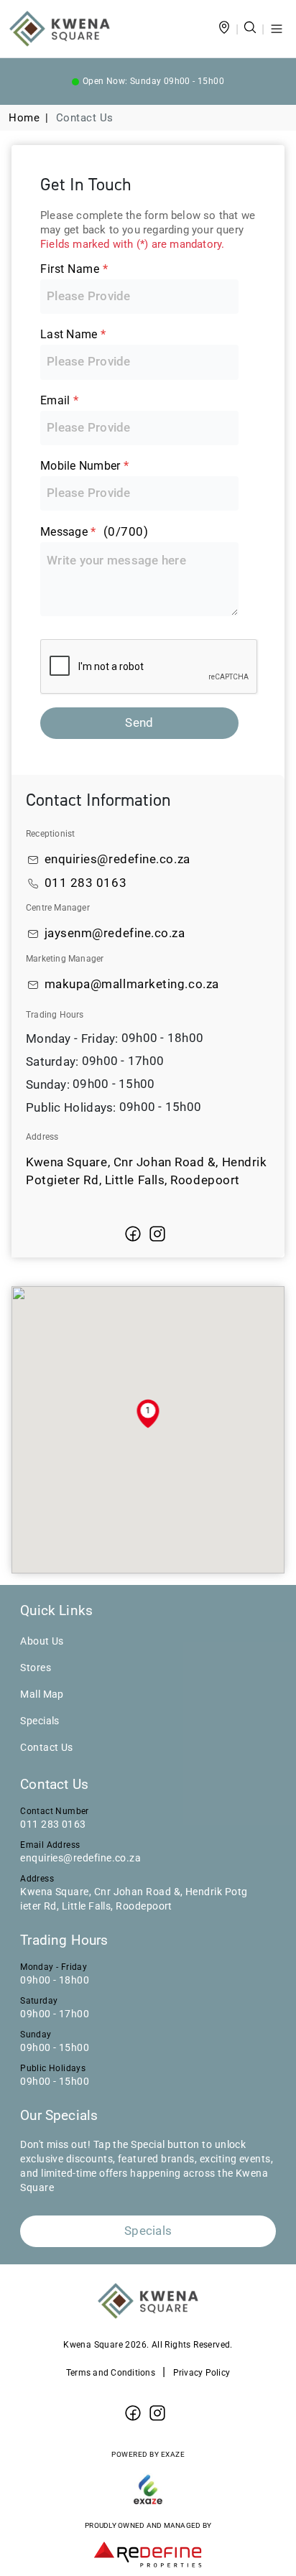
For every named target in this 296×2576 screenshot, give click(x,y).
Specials (40, 1721)
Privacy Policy (202, 2373)
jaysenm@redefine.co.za (115, 933)
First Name (74, 269)
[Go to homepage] (60, 29)
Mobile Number (84, 466)
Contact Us (47, 1747)
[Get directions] (224, 29)
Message (94, 532)
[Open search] (250, 29)
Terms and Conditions (111, 2373)
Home (24, 118)
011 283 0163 (86, 883)
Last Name (73, 334)
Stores (36, 1668)
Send (139, 723)
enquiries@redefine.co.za (117, 859)
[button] (148, 1414)
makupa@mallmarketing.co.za (132, 984)
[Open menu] (277, 29)
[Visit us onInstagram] (157, 1234)
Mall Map (42, 1694)
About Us (42, 1641)
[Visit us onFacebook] (133, 1234)
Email (59, 400)
